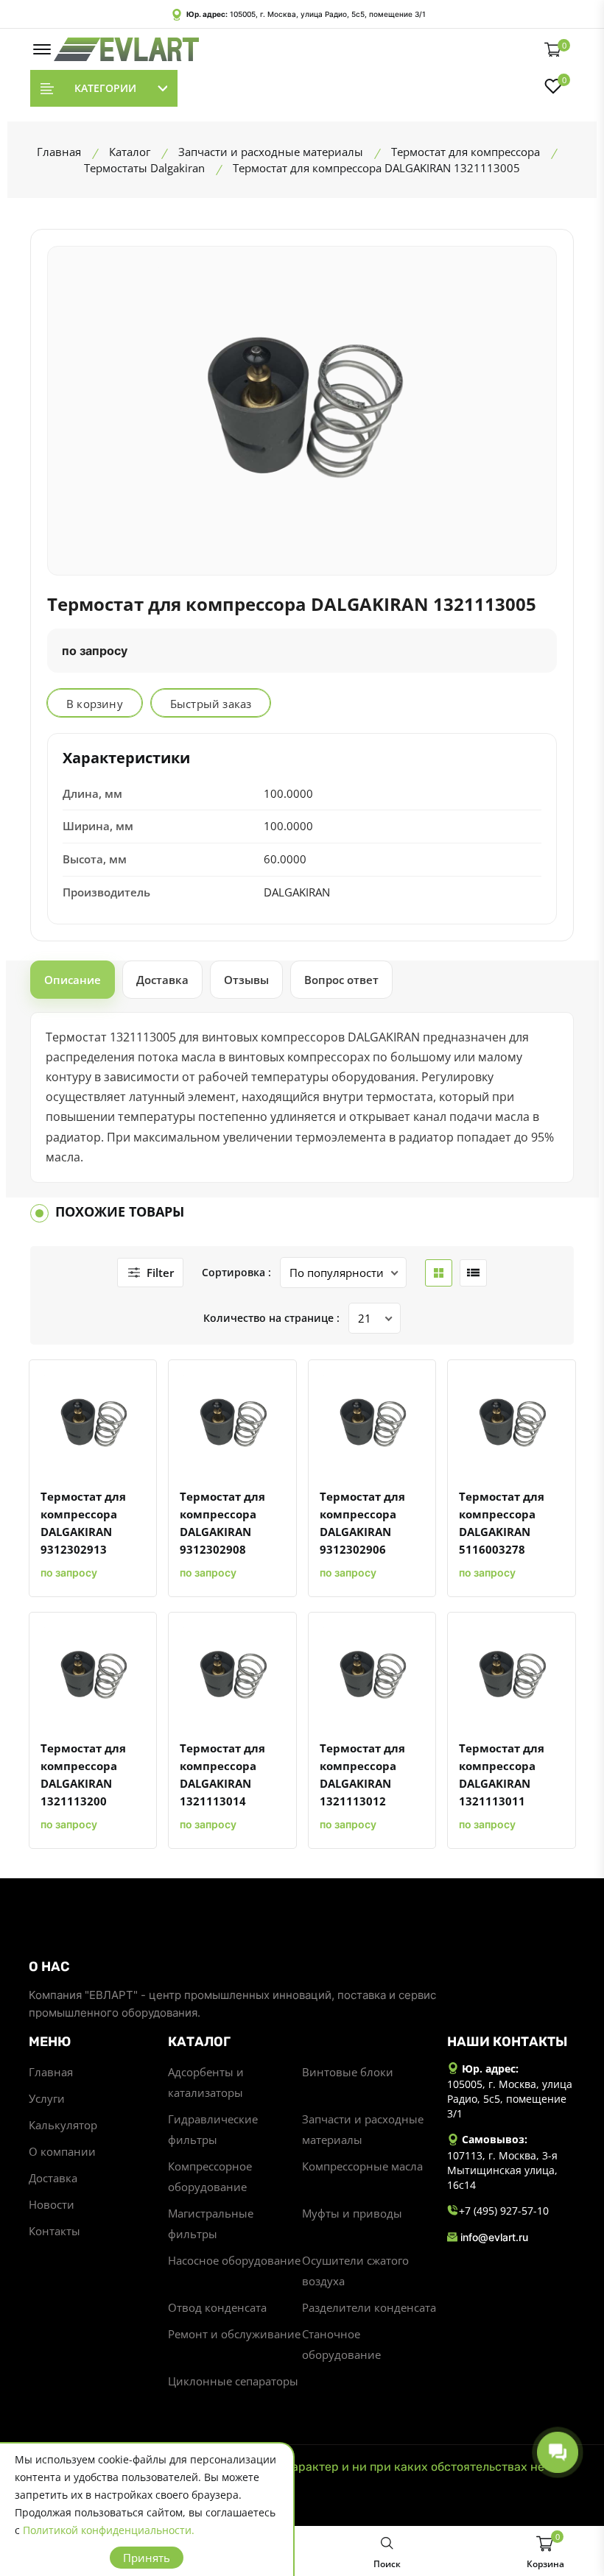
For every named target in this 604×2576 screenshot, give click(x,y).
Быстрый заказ (211, 704)
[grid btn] (439, 1273)
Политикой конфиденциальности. (109, 2530)
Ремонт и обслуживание (234, 2334)
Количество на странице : (271, 1318)
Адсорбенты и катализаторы (206, 2082)
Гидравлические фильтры (213, 2129)
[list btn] (473, 1273)
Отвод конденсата (217, 2307)
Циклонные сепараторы (233, 2381)
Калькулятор (63, 2125)
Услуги (47, 2098)
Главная (51, 2072)
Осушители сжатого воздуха (355, 2271)
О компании (62, 2151)
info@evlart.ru (494, 2237)
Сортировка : (236, 1272)
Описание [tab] (73, 980)
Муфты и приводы (352, 2213)
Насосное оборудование (234, 2260)
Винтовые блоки (348, 2072)
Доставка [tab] (162, 980)
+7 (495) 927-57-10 (504, 2211)
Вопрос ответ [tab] (341, 980)
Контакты (55, 2231)
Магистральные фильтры (211, 2223)
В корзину (95, 704)
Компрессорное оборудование (210, 2176)
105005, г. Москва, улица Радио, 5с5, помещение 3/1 (328, 14)
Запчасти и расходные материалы (363, 2129)
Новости (52, 2204)
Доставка (53, 2178)
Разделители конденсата (369, 2307)
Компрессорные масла (362, 2166)
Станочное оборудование (341, 2344)
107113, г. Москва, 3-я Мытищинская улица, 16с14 (502, 2170)
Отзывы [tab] (246, 980)
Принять (147, 2558)
